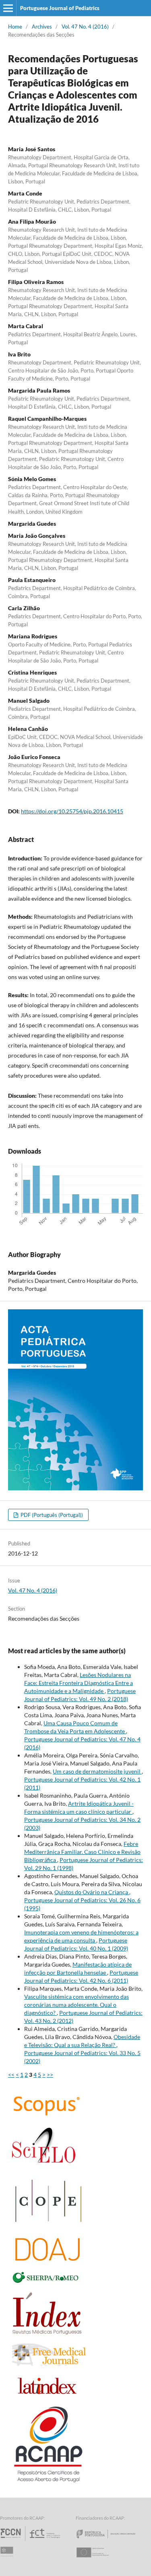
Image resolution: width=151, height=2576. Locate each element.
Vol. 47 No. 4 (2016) (85, 27)
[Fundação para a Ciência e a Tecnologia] (31, 2541)
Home (15, 27)
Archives (42, 27)
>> (50, 2075)
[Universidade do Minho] (8, 2560)
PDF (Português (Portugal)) (51, 1515)
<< (11, 2075)
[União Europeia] (99, 2560)
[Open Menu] (8, 8)
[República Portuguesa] (112, 2541)
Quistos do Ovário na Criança (92, 1892)
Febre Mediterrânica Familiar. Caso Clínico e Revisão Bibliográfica (82, 1852)
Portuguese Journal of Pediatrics (60, 8)
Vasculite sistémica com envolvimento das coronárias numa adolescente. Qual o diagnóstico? (77, 2005)
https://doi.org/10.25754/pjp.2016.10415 (72, 811)
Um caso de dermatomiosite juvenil (97, 1771)
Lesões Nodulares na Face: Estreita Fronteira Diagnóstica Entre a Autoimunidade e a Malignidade (79, 1683)
